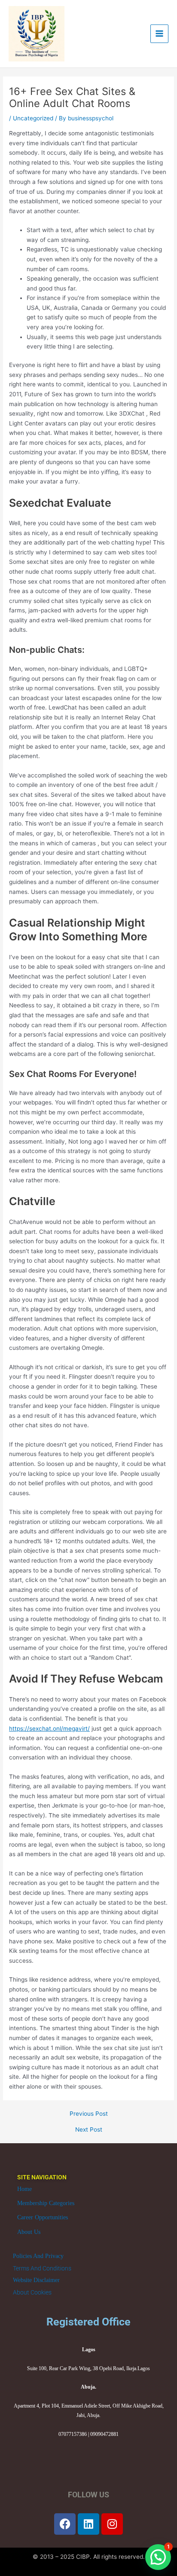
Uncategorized (33, 118)
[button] (158, 2557)
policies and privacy (38, 2256)
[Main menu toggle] (160, 34)
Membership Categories (46, 2203)
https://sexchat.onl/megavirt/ (49, 1729)
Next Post (89, 2130)
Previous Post (89, 2114)
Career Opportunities (43, 2217)
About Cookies (32, 2292)
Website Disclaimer (36, 2280)
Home (24, 2189)
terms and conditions (42, 2268)
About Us (29, 2232)
